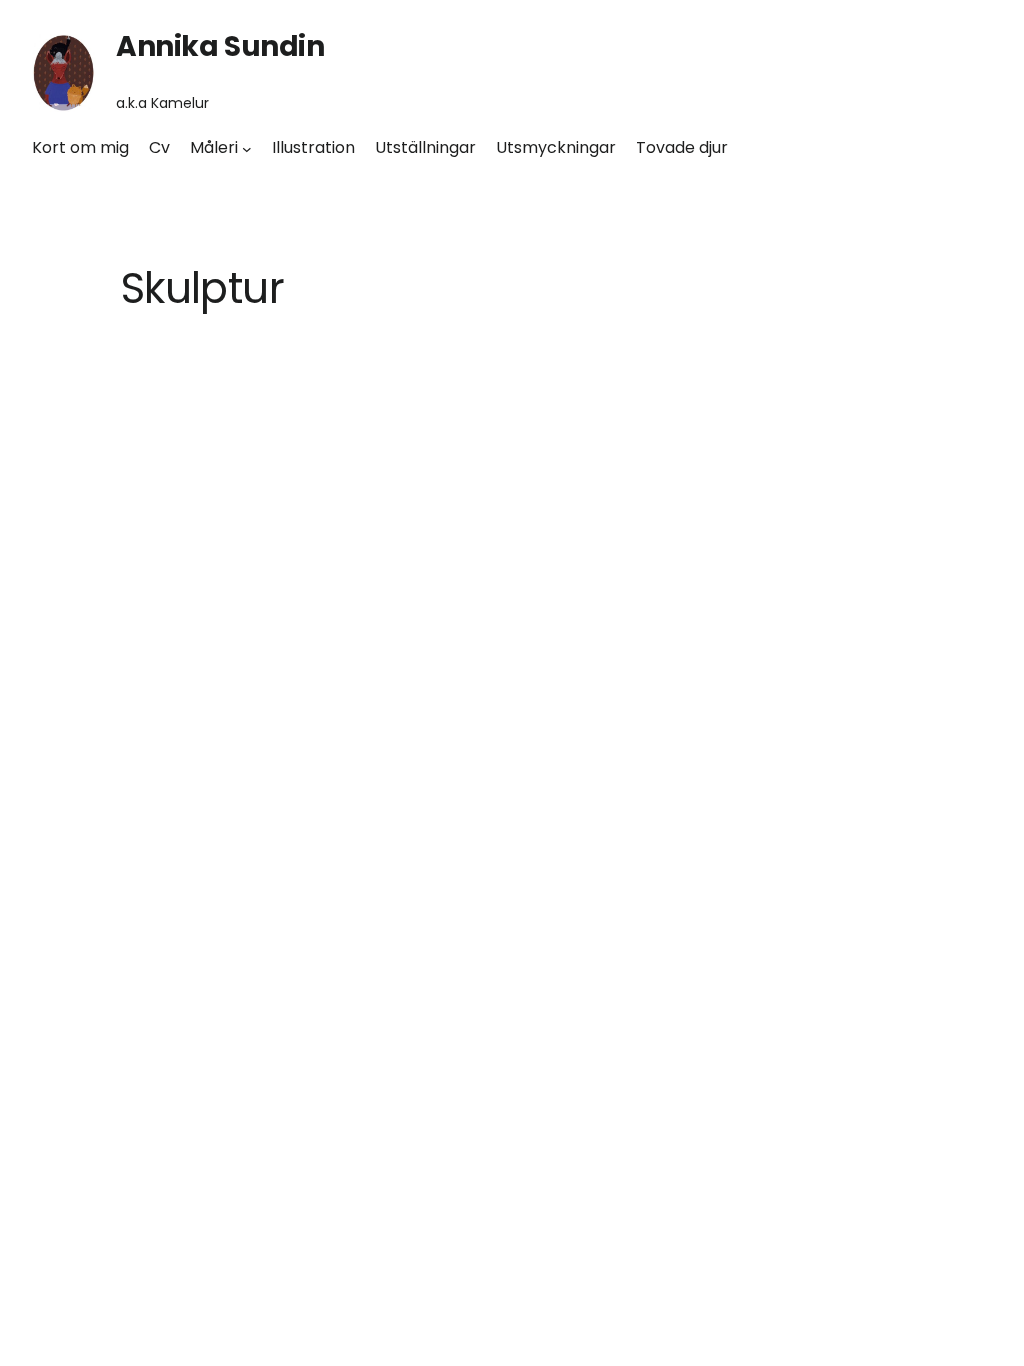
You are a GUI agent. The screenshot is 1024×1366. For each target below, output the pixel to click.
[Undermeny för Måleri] (247, 148)
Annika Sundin (220, 46)
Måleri (214, 147)
